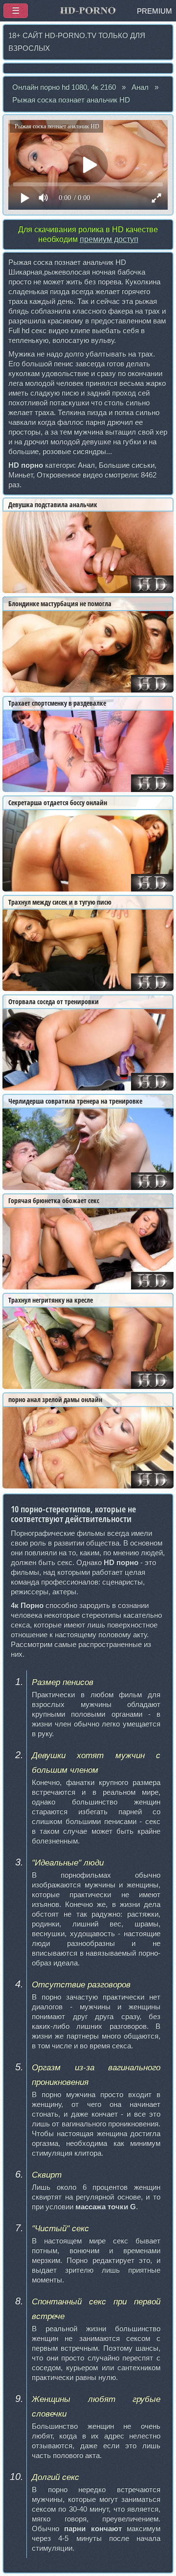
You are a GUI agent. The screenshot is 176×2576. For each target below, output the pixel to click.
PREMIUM (154, 11)
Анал (140, 87)
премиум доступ (109, 239)
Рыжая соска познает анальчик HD (71, 100)
